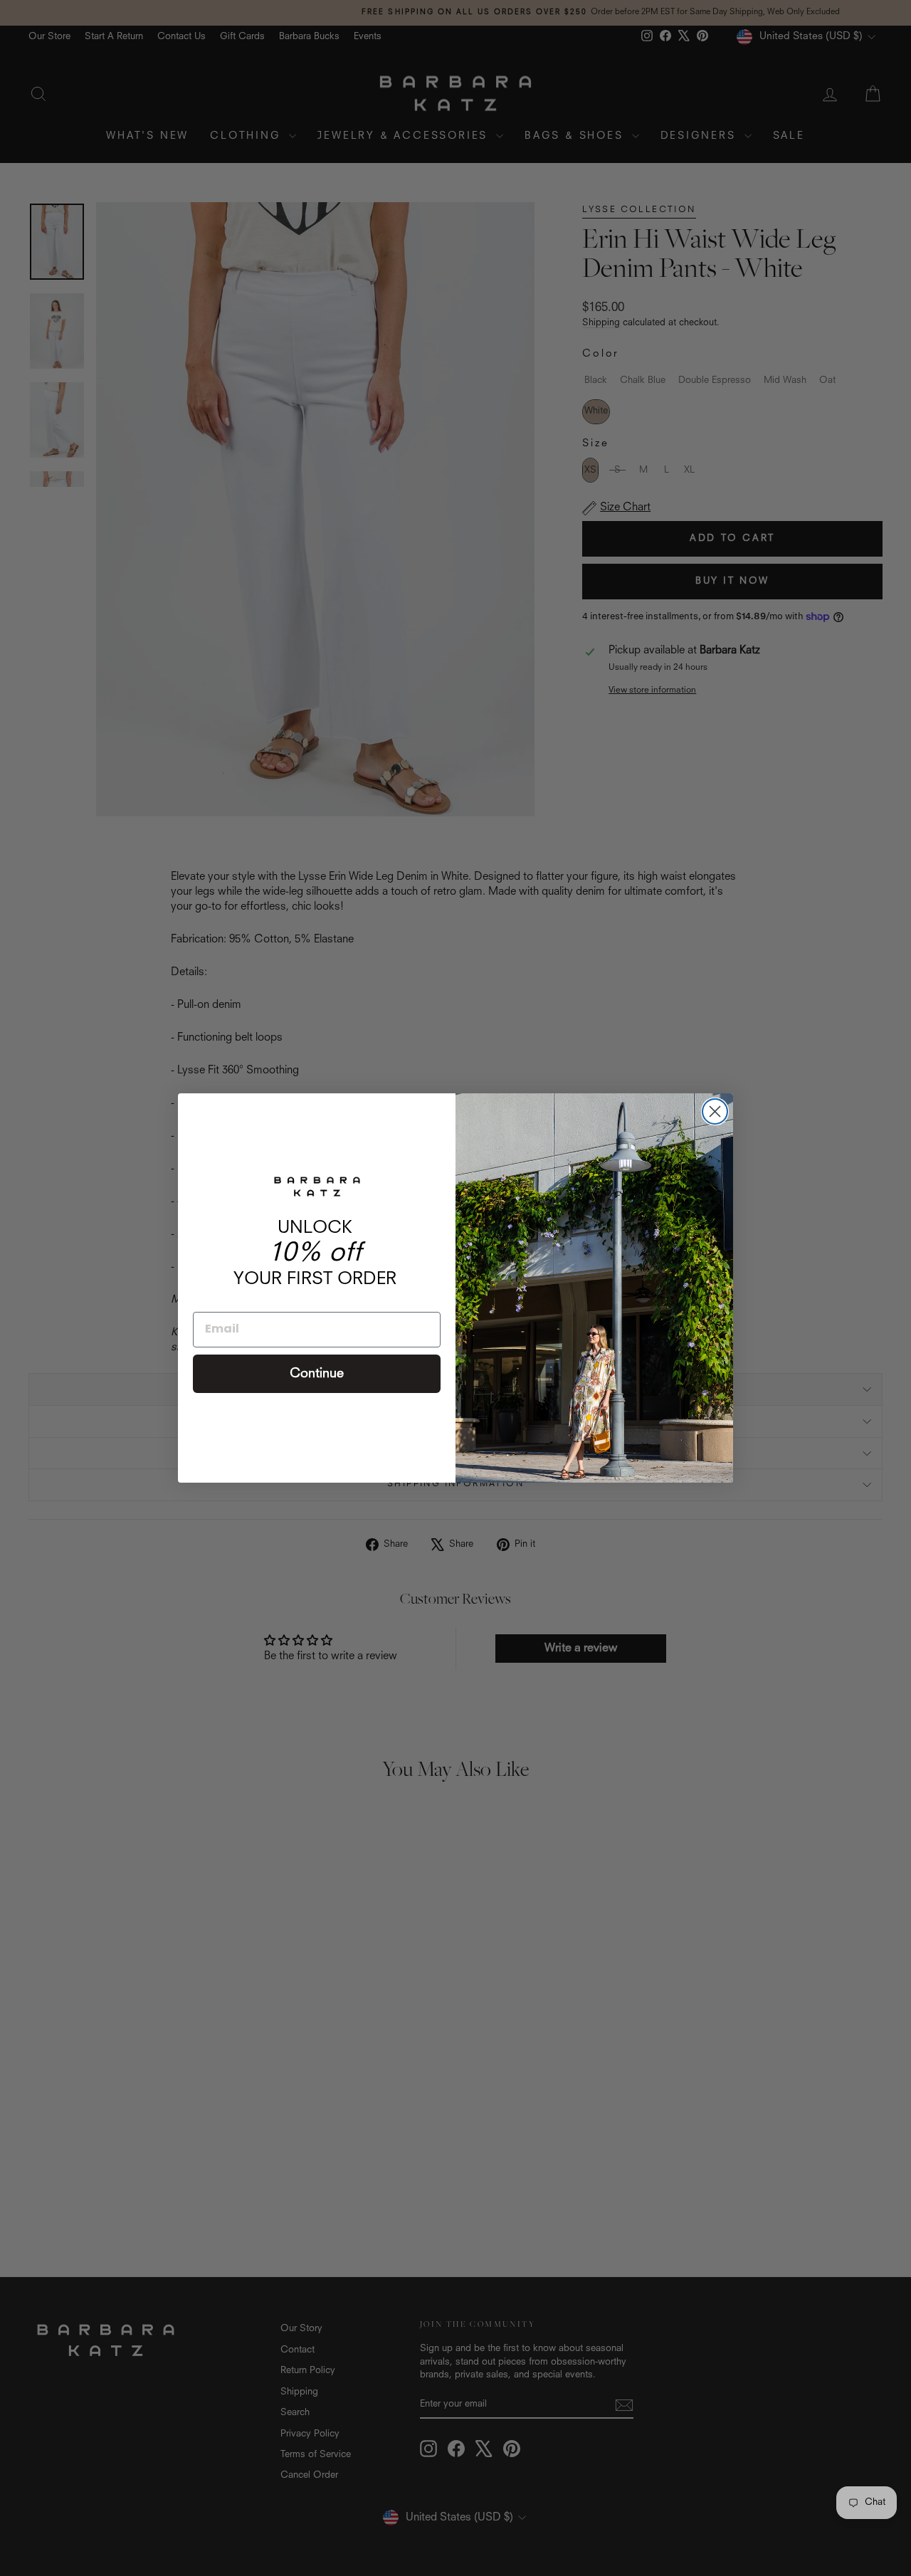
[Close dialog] (715, 1111)
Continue (317, 1374)
